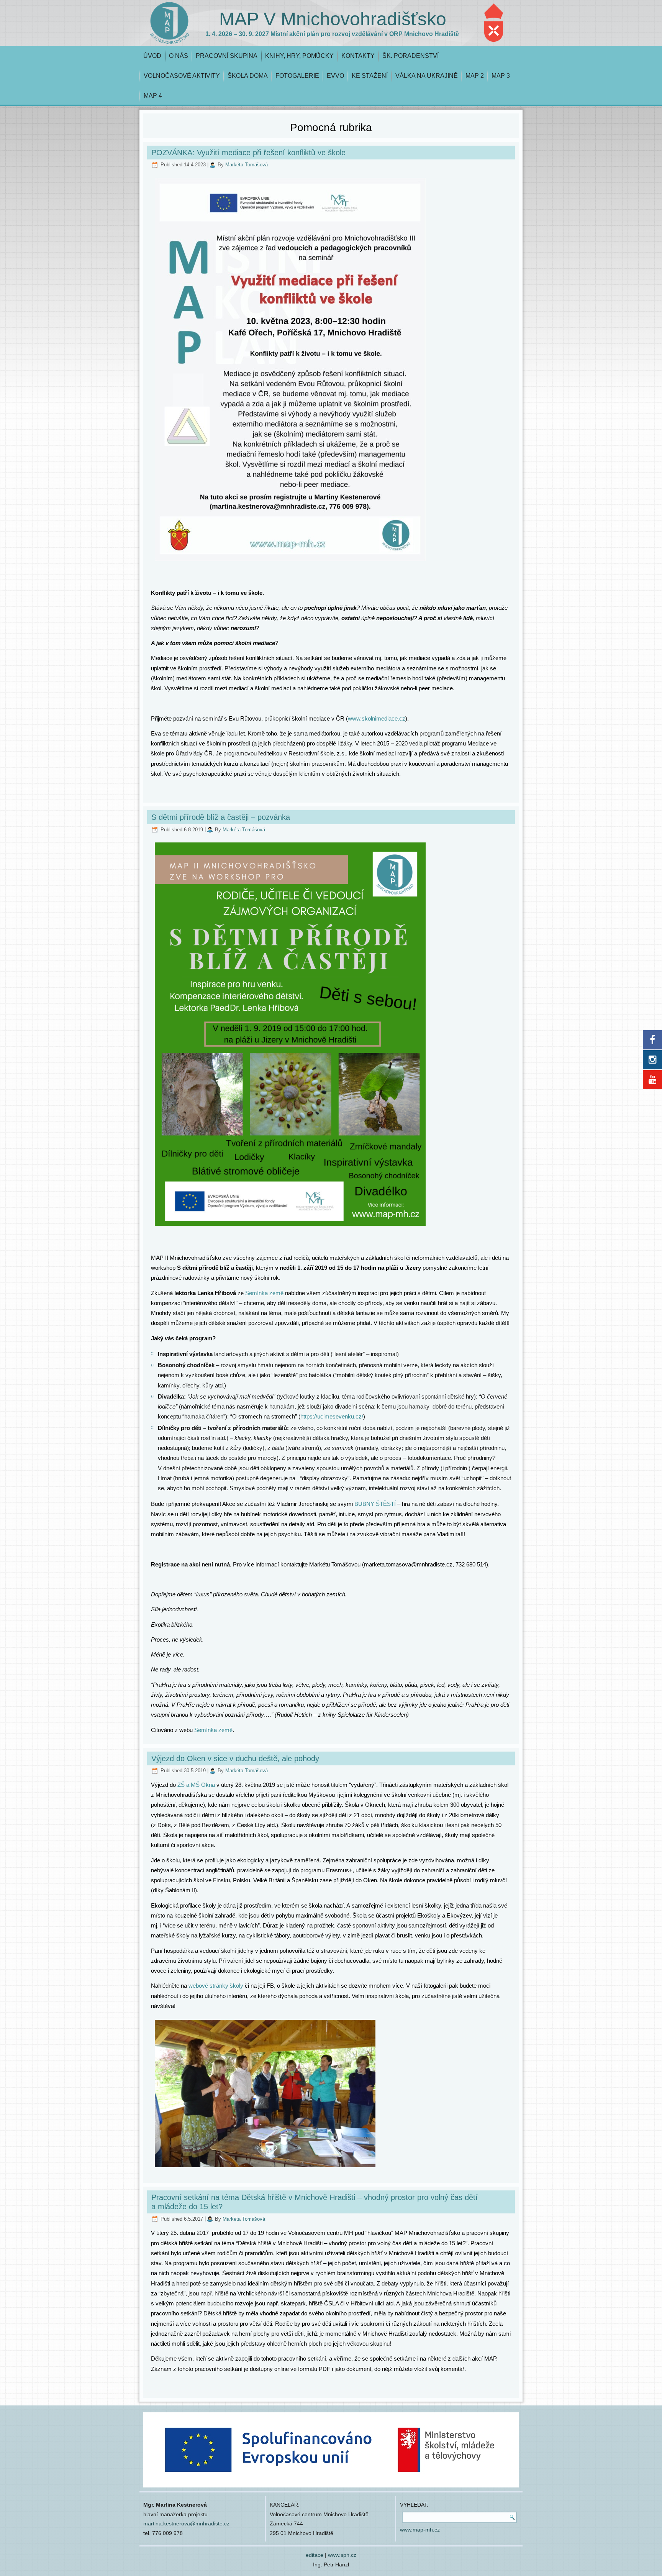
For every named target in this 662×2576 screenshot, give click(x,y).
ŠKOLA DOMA (248, 76)
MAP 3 (501, 76)
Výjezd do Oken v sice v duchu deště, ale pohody (235, 1758)
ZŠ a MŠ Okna (196, 1785)
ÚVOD (152, 56)
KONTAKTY (358, 56)
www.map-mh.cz (420, 2530)
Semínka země (264, 1293)
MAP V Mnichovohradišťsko (333, 19)
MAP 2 (475, 76)
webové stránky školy (216, 1986)
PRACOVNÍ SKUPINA (227, 56)
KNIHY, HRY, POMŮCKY (299, 56)
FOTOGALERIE (297, 76)
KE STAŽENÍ (370, 76)
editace (315, 2555)
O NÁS (179, 56)
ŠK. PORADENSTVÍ (410, 56)
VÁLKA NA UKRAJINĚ (427, 76)
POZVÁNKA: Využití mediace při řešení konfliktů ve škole (248, 153)
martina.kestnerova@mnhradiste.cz (186, 2523)
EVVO (335, 76)
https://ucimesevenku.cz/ (332, 1416)
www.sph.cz (342, 2555)
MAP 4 (153, 96)
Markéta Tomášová (247, 165)
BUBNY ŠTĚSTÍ (375, 1504)
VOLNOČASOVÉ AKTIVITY (182, 76)
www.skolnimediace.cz (377, 718)
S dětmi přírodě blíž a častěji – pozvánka (221, 817)
